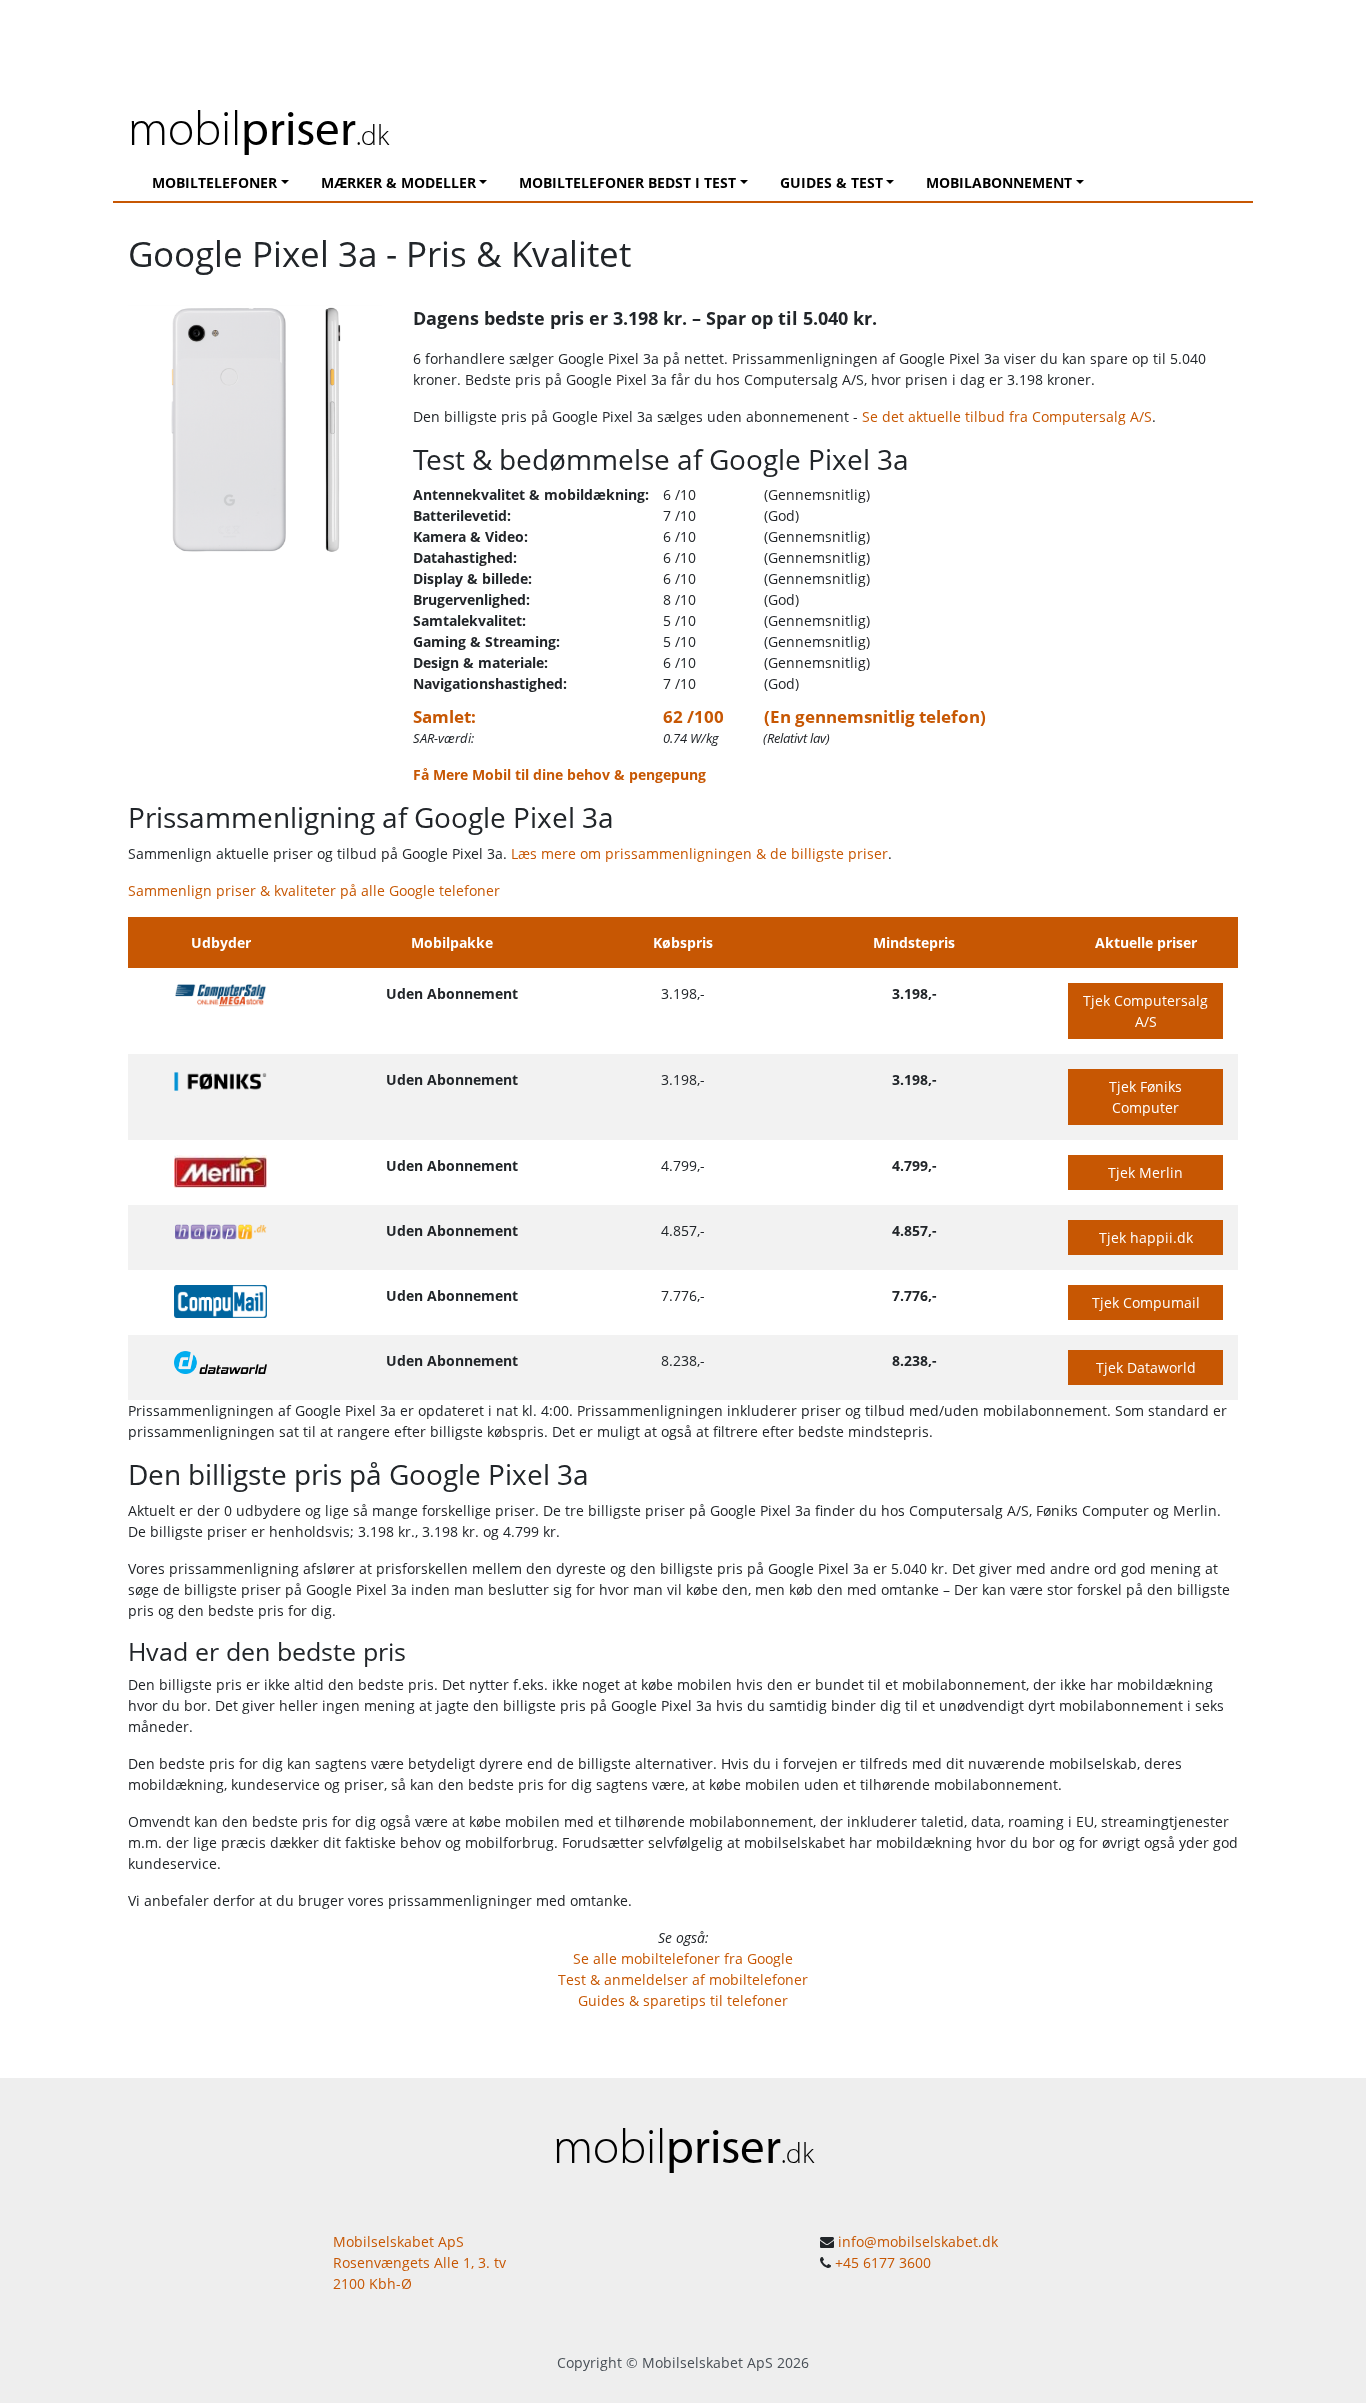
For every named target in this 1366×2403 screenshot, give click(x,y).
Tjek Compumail (1146, 1302)
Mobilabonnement (999, 182)
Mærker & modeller (398, 182)
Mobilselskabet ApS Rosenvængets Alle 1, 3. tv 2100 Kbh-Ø (419, 2262)
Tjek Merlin (1145, 1172)
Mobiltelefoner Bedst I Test (627, 182)
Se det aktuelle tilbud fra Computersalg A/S (1007, 416)
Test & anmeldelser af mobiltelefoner (683, 1979)
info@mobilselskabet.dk (918, 2241)
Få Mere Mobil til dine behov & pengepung (559, 774)
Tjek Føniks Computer (1145, 1097)
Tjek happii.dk (1146, 1237)
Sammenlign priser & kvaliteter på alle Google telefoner (314, 890)
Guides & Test (831, 182)
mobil (258, 126)
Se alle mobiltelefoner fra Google (683, 1958)
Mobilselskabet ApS (707, 2362)
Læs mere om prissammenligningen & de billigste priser (699, 853)
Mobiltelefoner (214, 182)
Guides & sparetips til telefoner (683, 2000)
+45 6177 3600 (883, 2262)
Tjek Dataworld (1146, 1367)
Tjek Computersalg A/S (1145, 1011)
